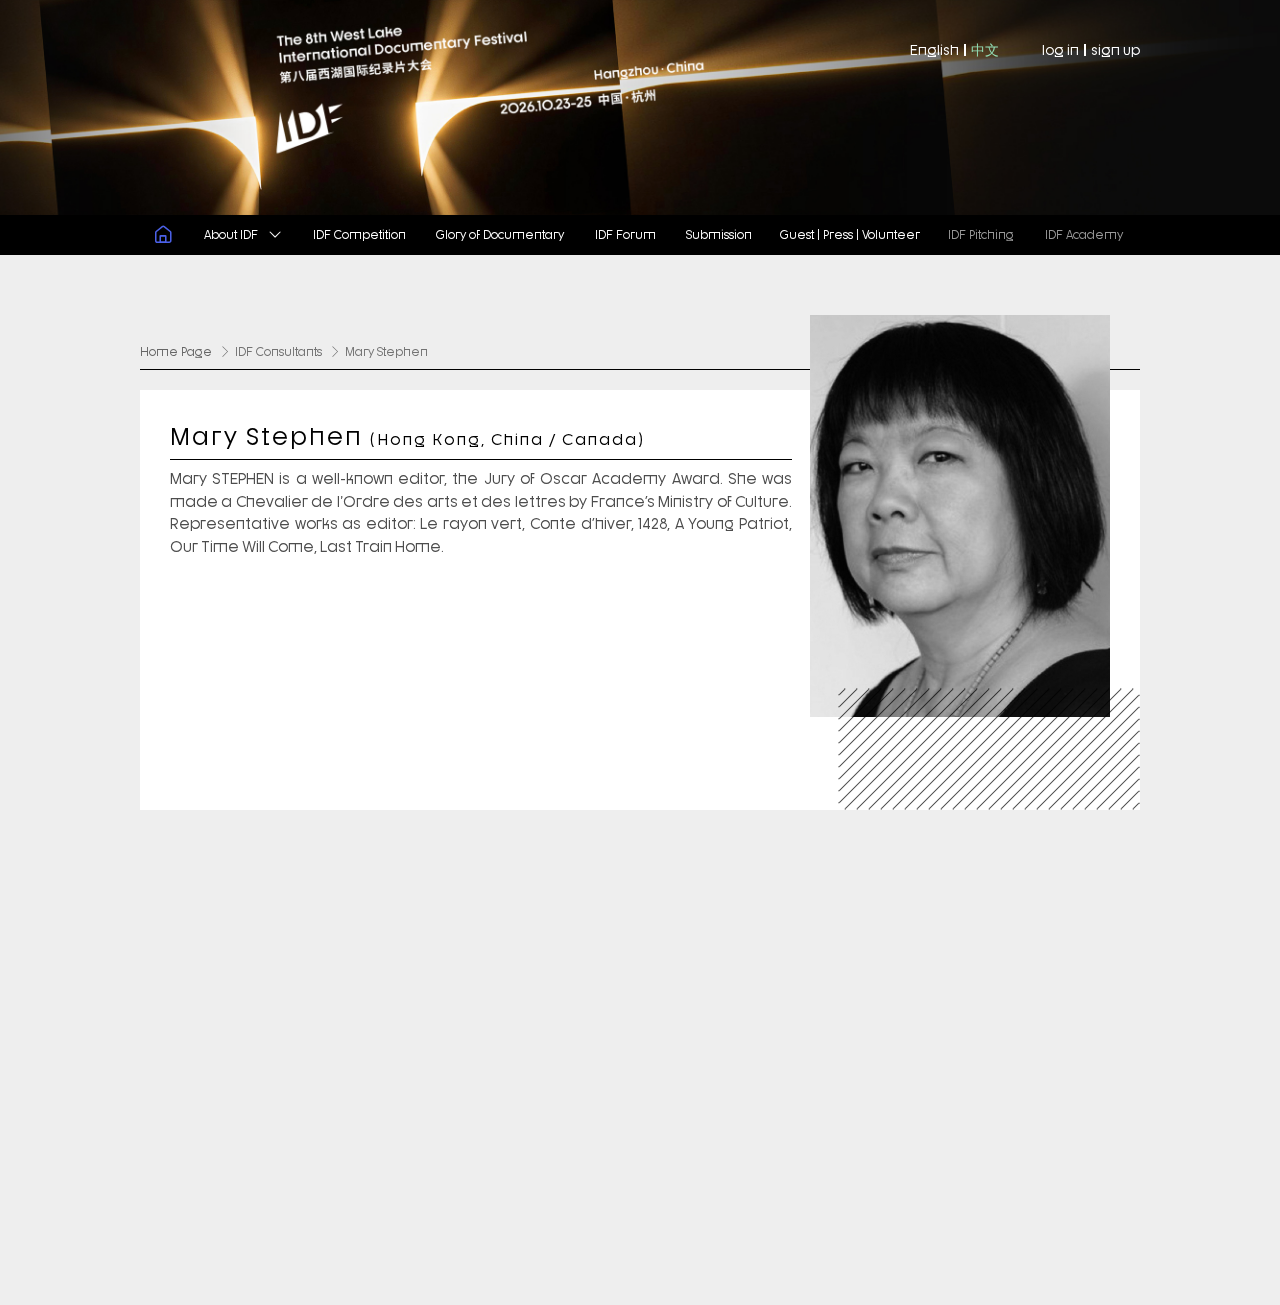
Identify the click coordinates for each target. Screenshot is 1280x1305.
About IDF (232, 233)
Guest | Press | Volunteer (850, 233)
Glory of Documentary (500, 233)
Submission (719, 233)
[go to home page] (320, 107)
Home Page (176, 350)
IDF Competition (359, 233)
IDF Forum (625, 233)
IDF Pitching (981, 233)
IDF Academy (1084, 233)
